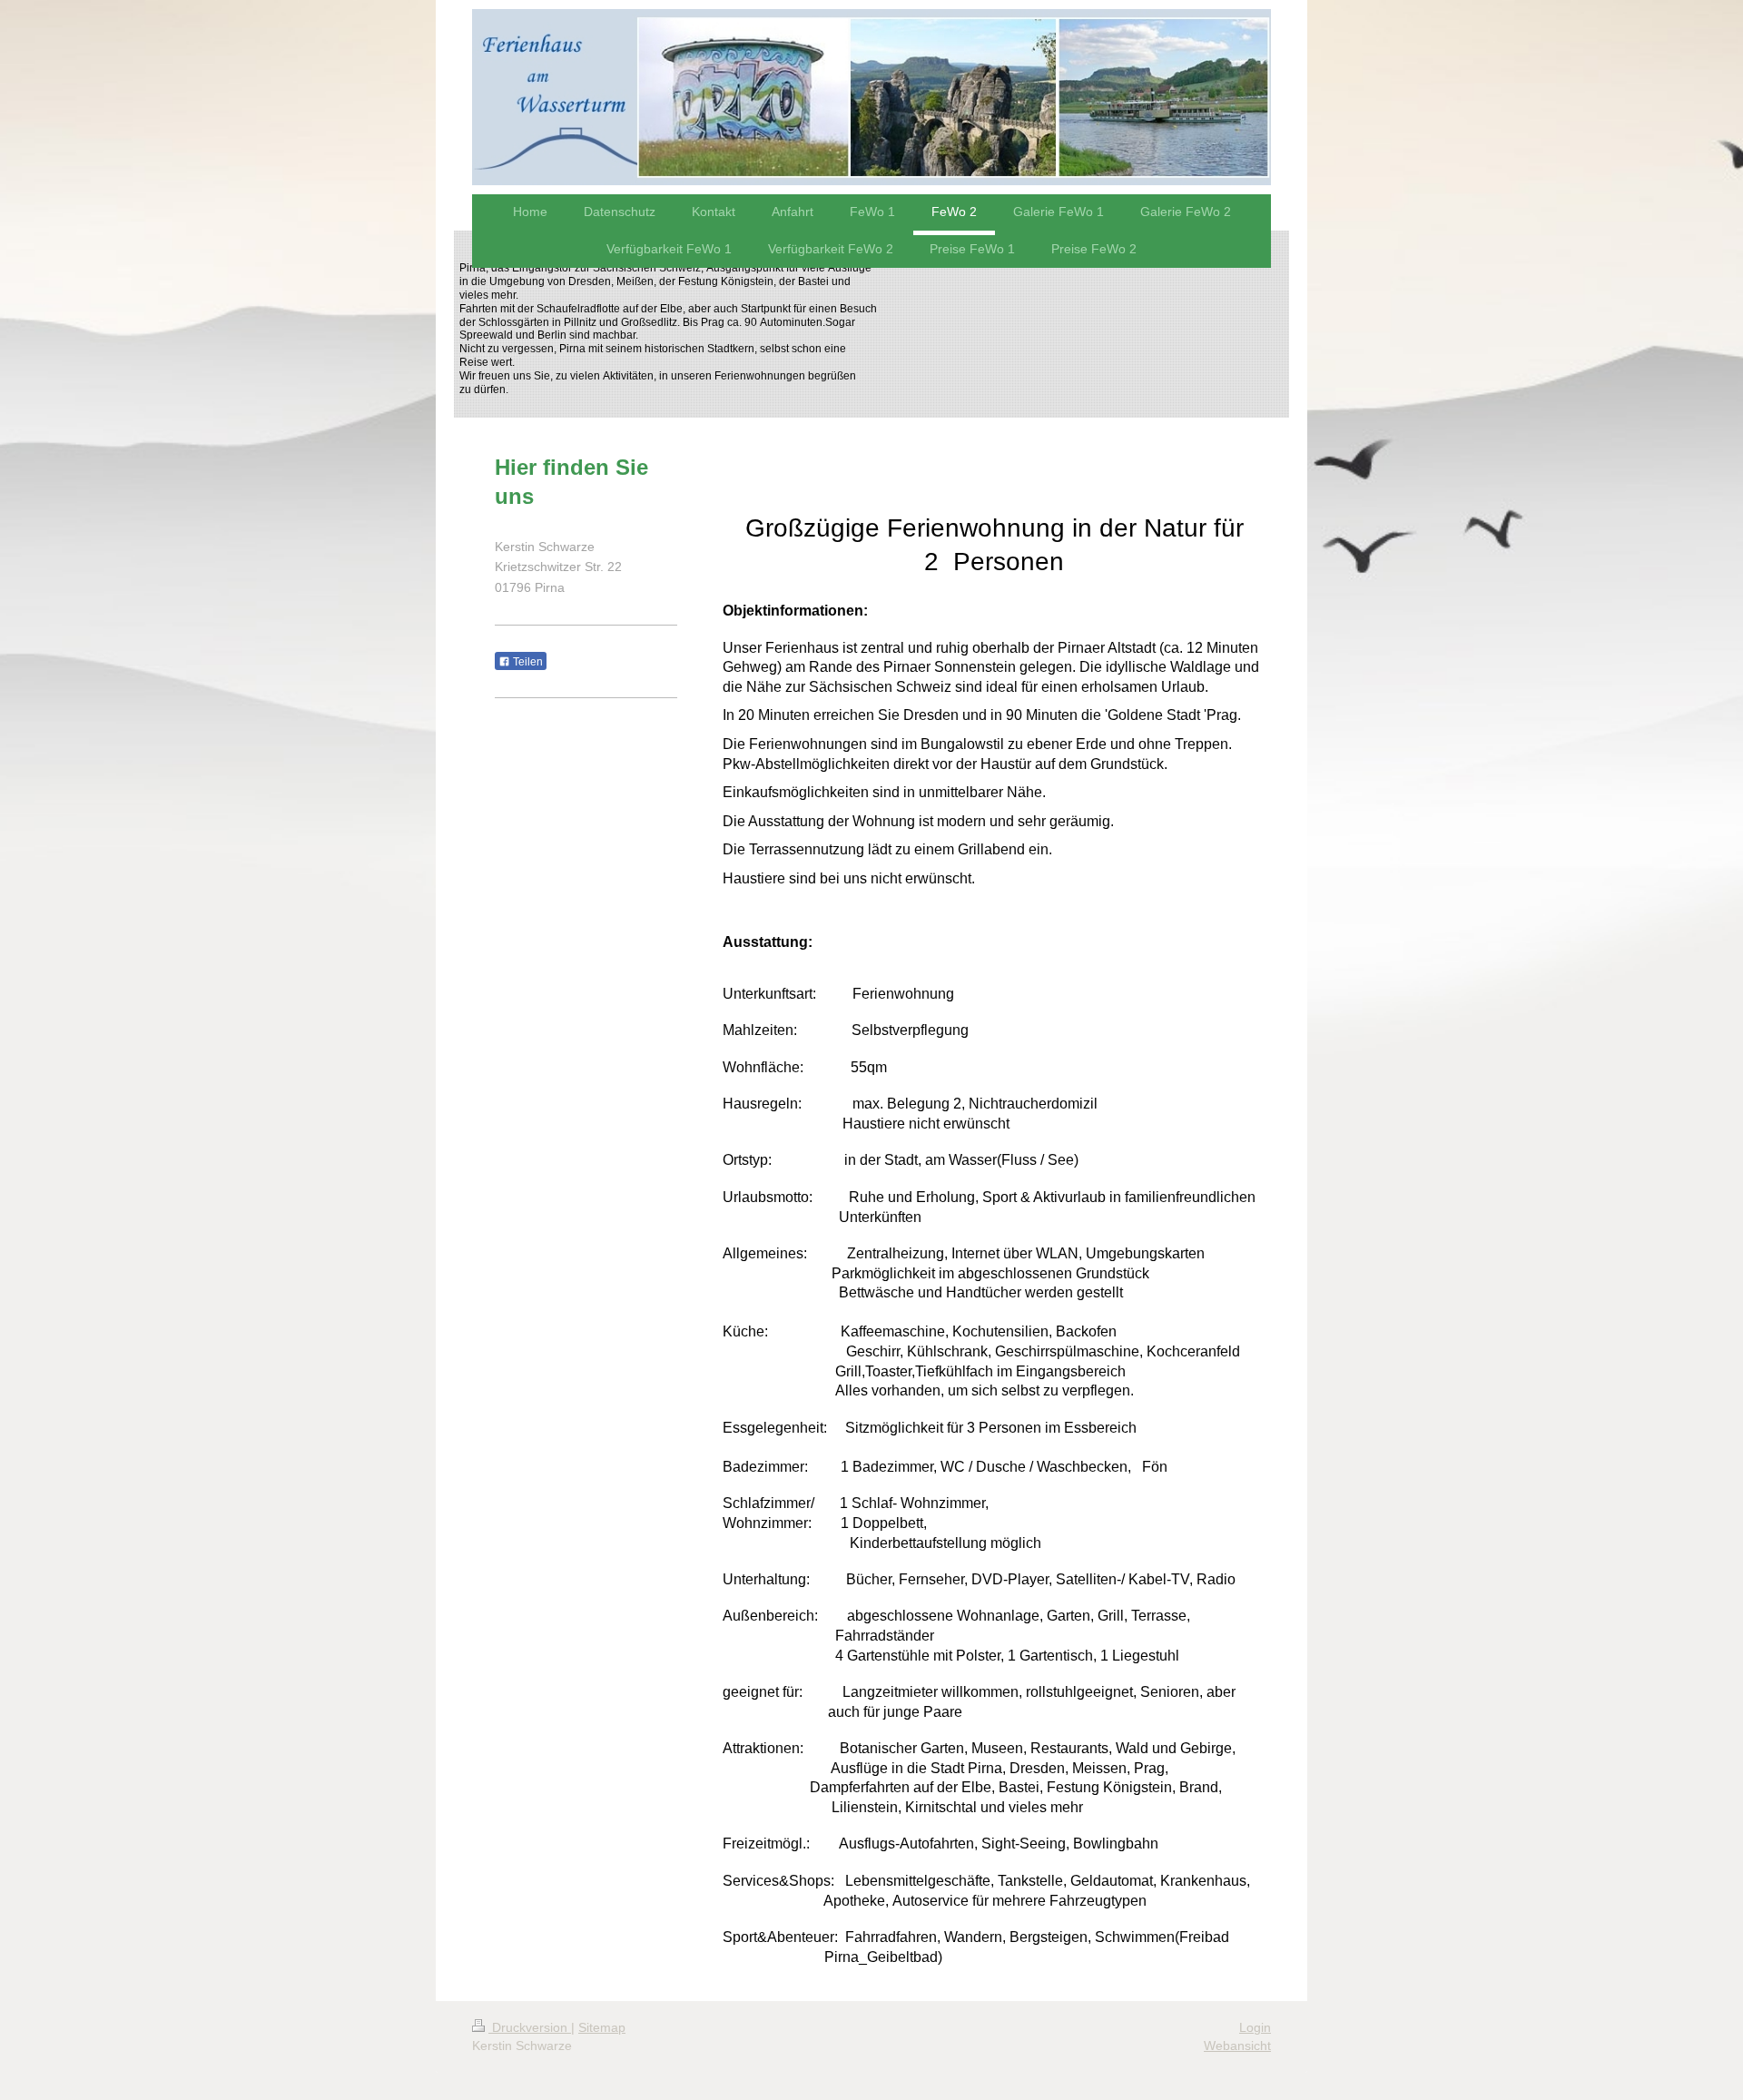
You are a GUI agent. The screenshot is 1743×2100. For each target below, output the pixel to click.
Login (1255, 2027)
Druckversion (530, 2027)
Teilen (527, 662)
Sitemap (602, 2027)
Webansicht (1237, 2046)
